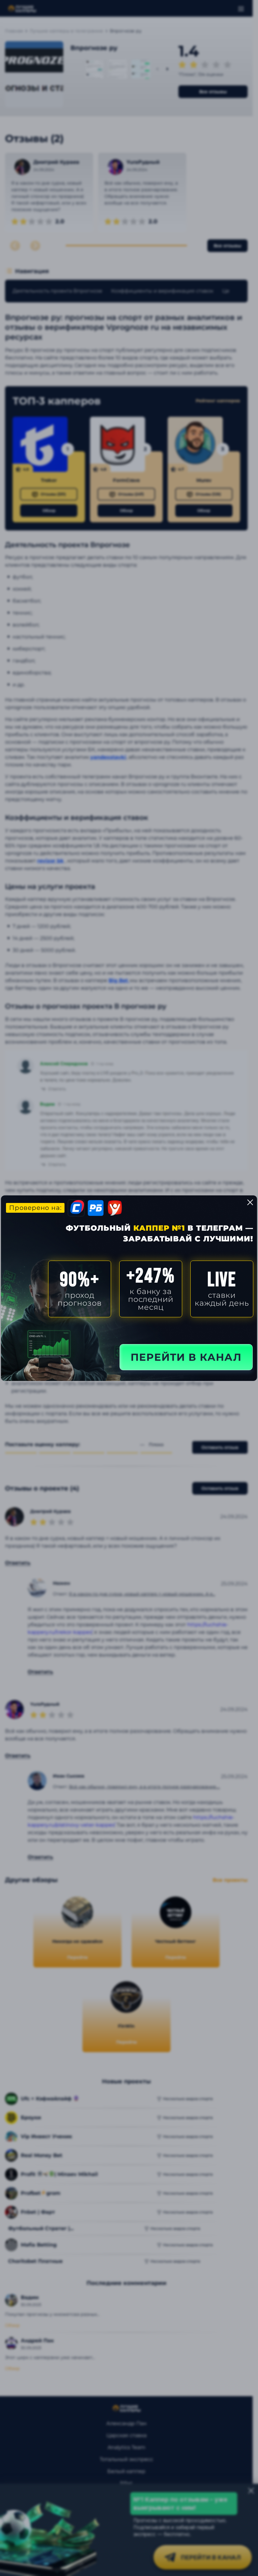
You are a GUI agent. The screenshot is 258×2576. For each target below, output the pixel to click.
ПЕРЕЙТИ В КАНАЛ (186, 1357)
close (250, 1202)
